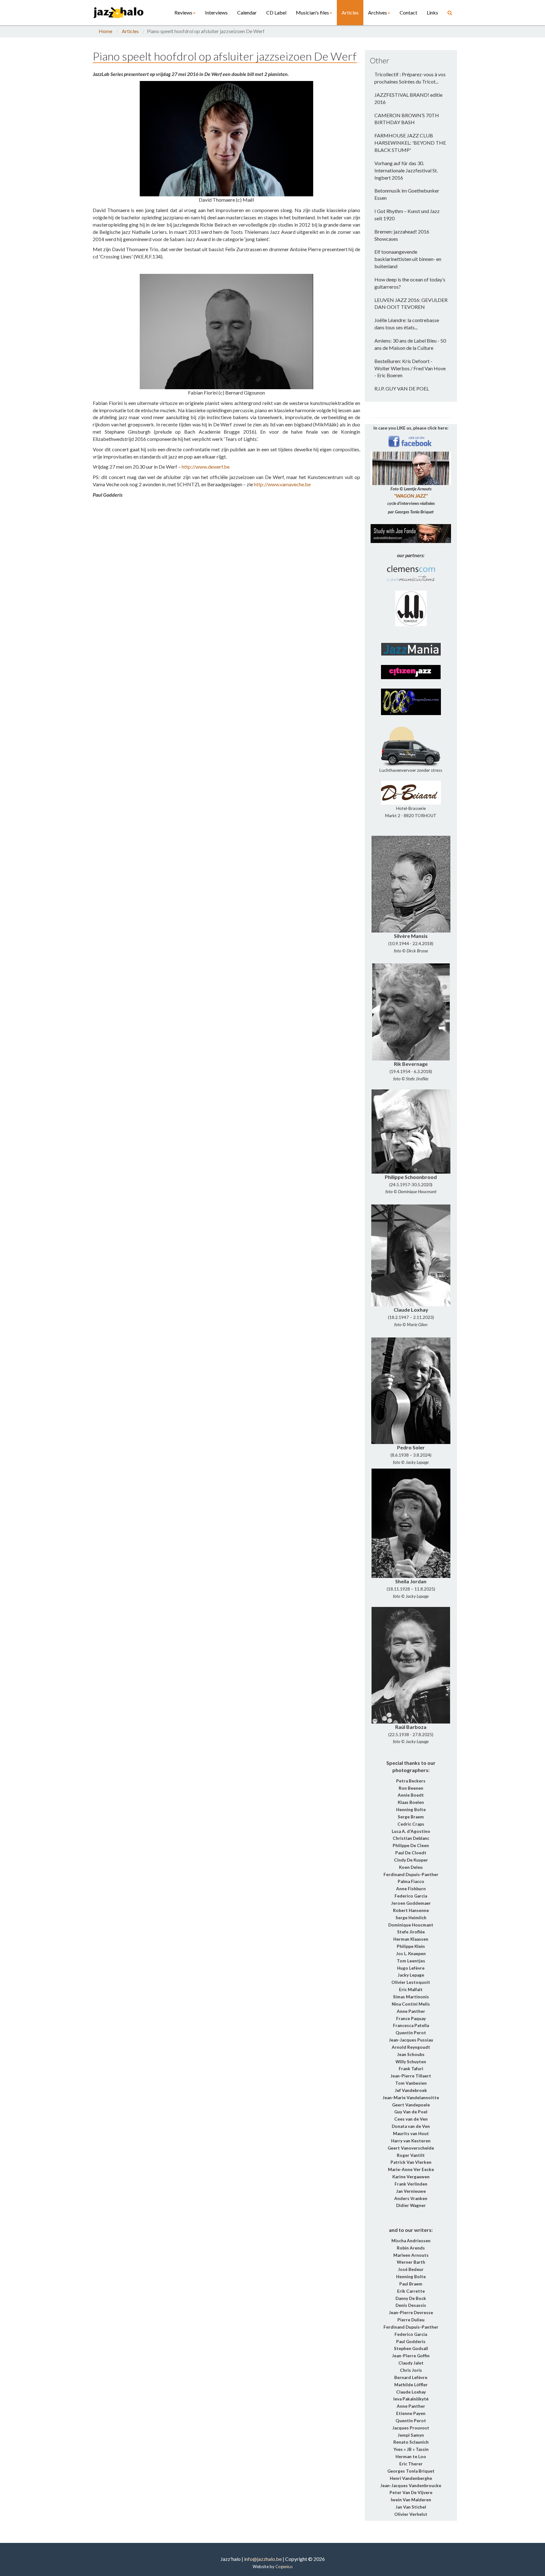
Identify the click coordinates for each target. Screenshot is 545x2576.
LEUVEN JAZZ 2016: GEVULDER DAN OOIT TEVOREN (411, 303)
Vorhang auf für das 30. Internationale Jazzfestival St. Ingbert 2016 (406, 170)
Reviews (183, 12)
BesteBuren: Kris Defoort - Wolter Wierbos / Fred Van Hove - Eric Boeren (410, 368)
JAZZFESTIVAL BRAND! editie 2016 (408, 98)
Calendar (247, 12)
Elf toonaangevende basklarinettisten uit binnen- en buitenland (408, 259)
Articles (350, 12)
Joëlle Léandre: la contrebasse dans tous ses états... (407, 324)
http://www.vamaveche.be (282, 484)
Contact (408, 12)
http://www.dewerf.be (206, 467)
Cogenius (284, 2567)
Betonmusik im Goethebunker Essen (407, 194)
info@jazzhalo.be (263, 2559)
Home (105, 31)
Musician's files (312, 12)
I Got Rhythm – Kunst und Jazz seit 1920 (407, 215)
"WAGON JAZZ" (411, 496)
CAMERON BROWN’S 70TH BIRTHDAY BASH (407, 119)
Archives (378, 12)
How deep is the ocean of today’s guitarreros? (410, 283)
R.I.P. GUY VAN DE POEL (402, 388)
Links (432, 12)
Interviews (216, 12)
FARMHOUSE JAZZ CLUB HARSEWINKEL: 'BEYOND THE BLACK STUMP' (410, 143)
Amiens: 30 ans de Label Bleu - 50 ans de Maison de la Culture (410, 344)
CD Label (276, 12)
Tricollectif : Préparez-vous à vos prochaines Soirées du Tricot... (410, 78)
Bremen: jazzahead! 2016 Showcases (402, 235)
